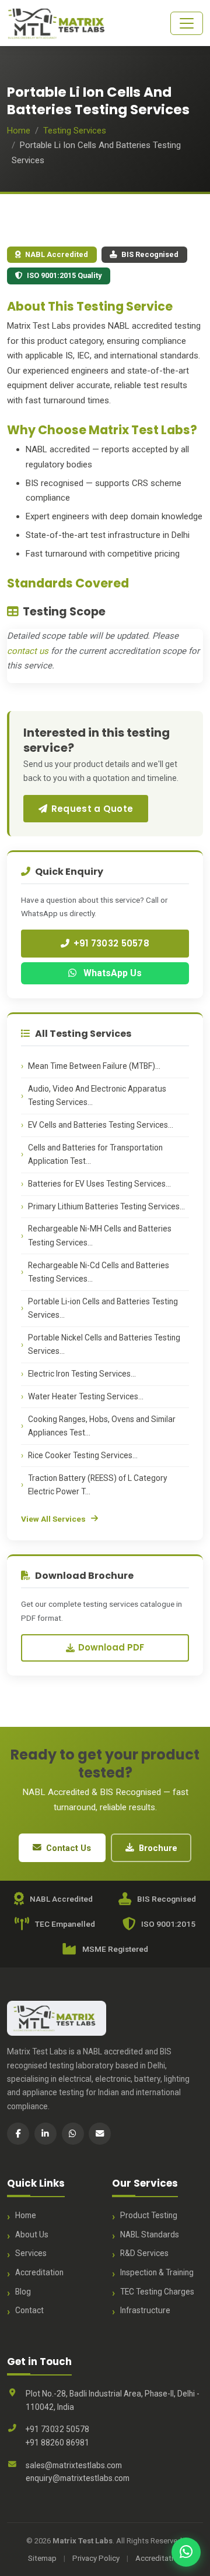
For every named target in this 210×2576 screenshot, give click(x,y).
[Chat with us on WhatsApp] (186, 2552)
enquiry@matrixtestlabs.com (78, 2478)
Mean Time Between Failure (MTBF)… (94, 1066)
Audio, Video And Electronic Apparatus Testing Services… (97, 1095)
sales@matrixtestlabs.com (74, 2465)
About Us (32, 2234)
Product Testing (149, 2215)
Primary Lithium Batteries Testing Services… (106, 1206)
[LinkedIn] (45, 2134)
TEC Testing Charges (157, 2292)
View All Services (53, 1519)
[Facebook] (18, 2134)
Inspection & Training (157, 2272)
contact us (28, 651)
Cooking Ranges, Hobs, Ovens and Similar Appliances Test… (102, 1426)
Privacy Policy (96, 2558)
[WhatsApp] (73, 2134)
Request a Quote (92, 809)
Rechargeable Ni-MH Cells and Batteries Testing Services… (100, 1235)
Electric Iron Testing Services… (82, 1374)
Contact (29, 2310)
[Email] (100, 2134)
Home (19, 131)
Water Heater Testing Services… (86, 1396)
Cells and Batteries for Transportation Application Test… (95, 1154)
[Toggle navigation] (187, 23)
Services (31, 2253)
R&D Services (144, 2253)
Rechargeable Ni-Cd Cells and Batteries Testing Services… (99, 1272)
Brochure (158, 1848)
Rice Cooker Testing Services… (83, 1455)
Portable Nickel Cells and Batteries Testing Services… (104, 1344)
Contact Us (69, 1848)
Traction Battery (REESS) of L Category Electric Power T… (98, 1485)
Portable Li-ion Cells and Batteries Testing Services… (103, 1308)
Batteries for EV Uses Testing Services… (99, 1184)
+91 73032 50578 (112, 943)
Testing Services (75, 131)
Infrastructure (145, 2310)
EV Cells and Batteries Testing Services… (101, 1125)
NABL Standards (150, 2234)
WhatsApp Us (111, 973)
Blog (23, 2292)
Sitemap (42, 2558)
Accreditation (39, 2272)
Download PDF (111, 1647)
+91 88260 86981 (57, 2443)
